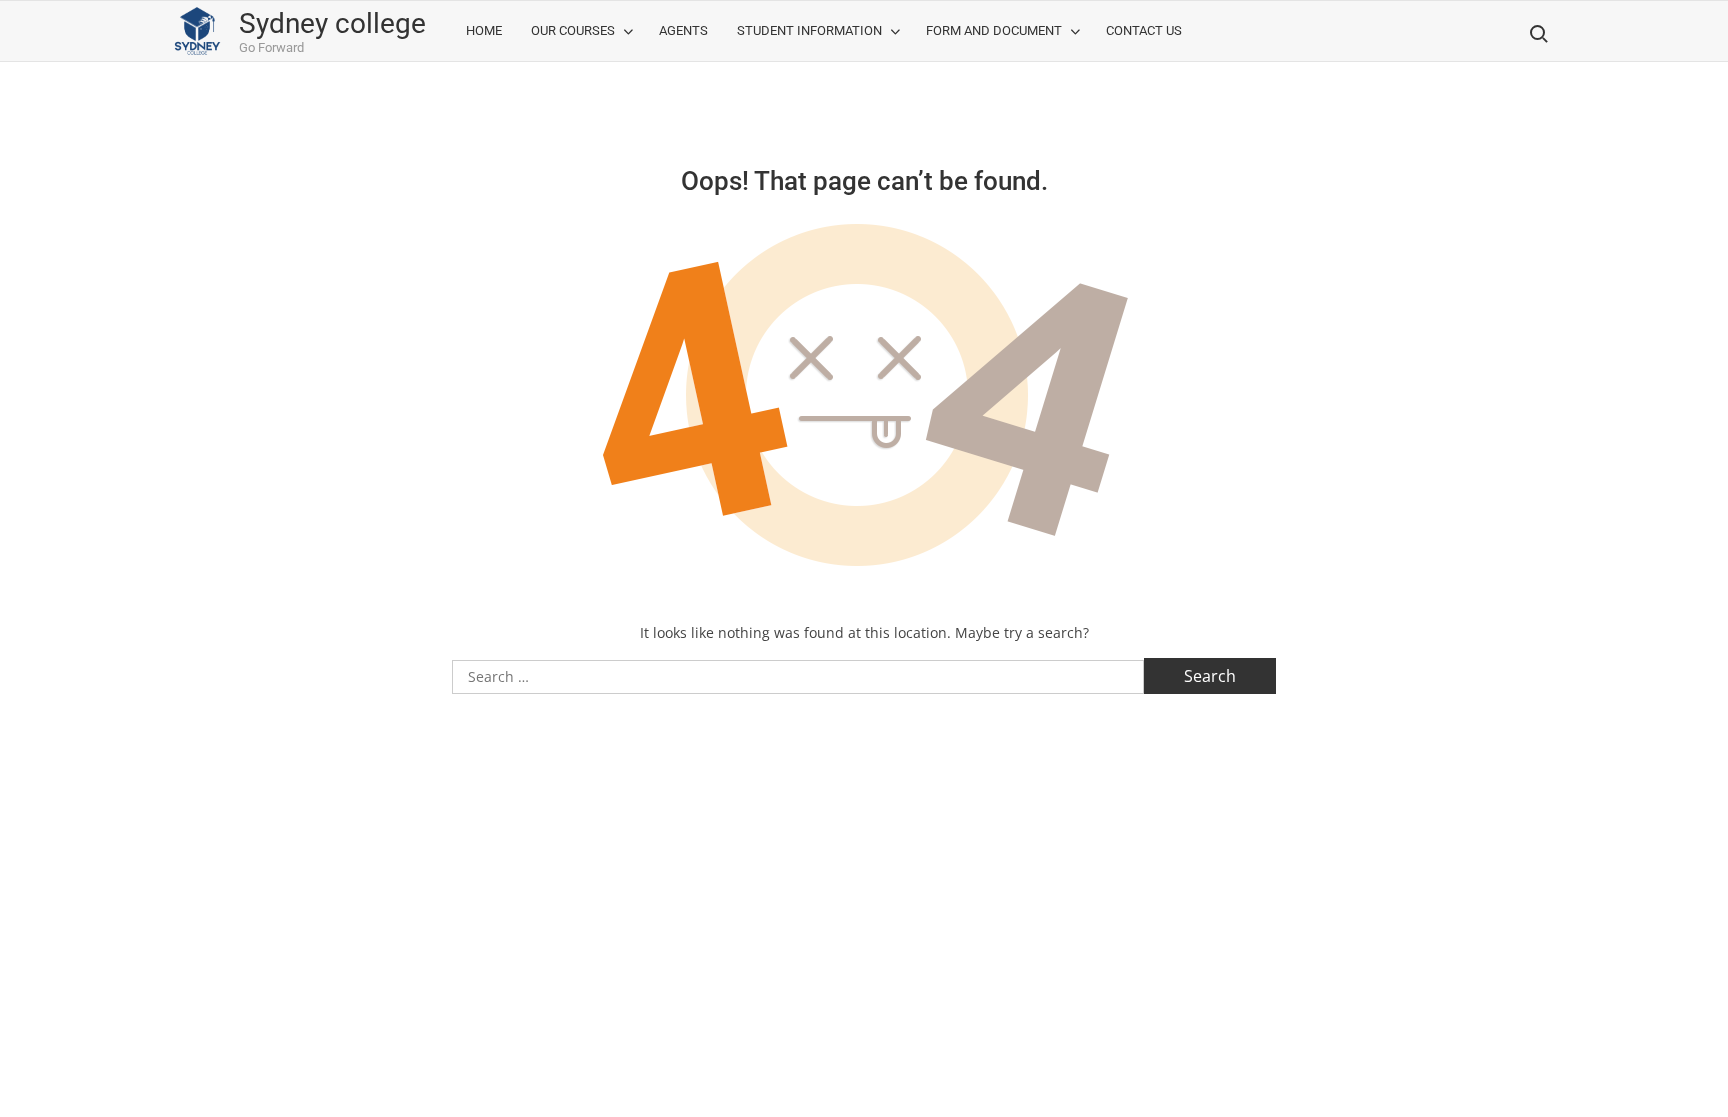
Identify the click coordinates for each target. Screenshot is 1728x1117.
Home (484, 30)
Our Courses (573, 30)
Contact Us (1144, 30)
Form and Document (994, 30)
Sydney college (332, 23)
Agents (683, 30)
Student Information (809, 30)
